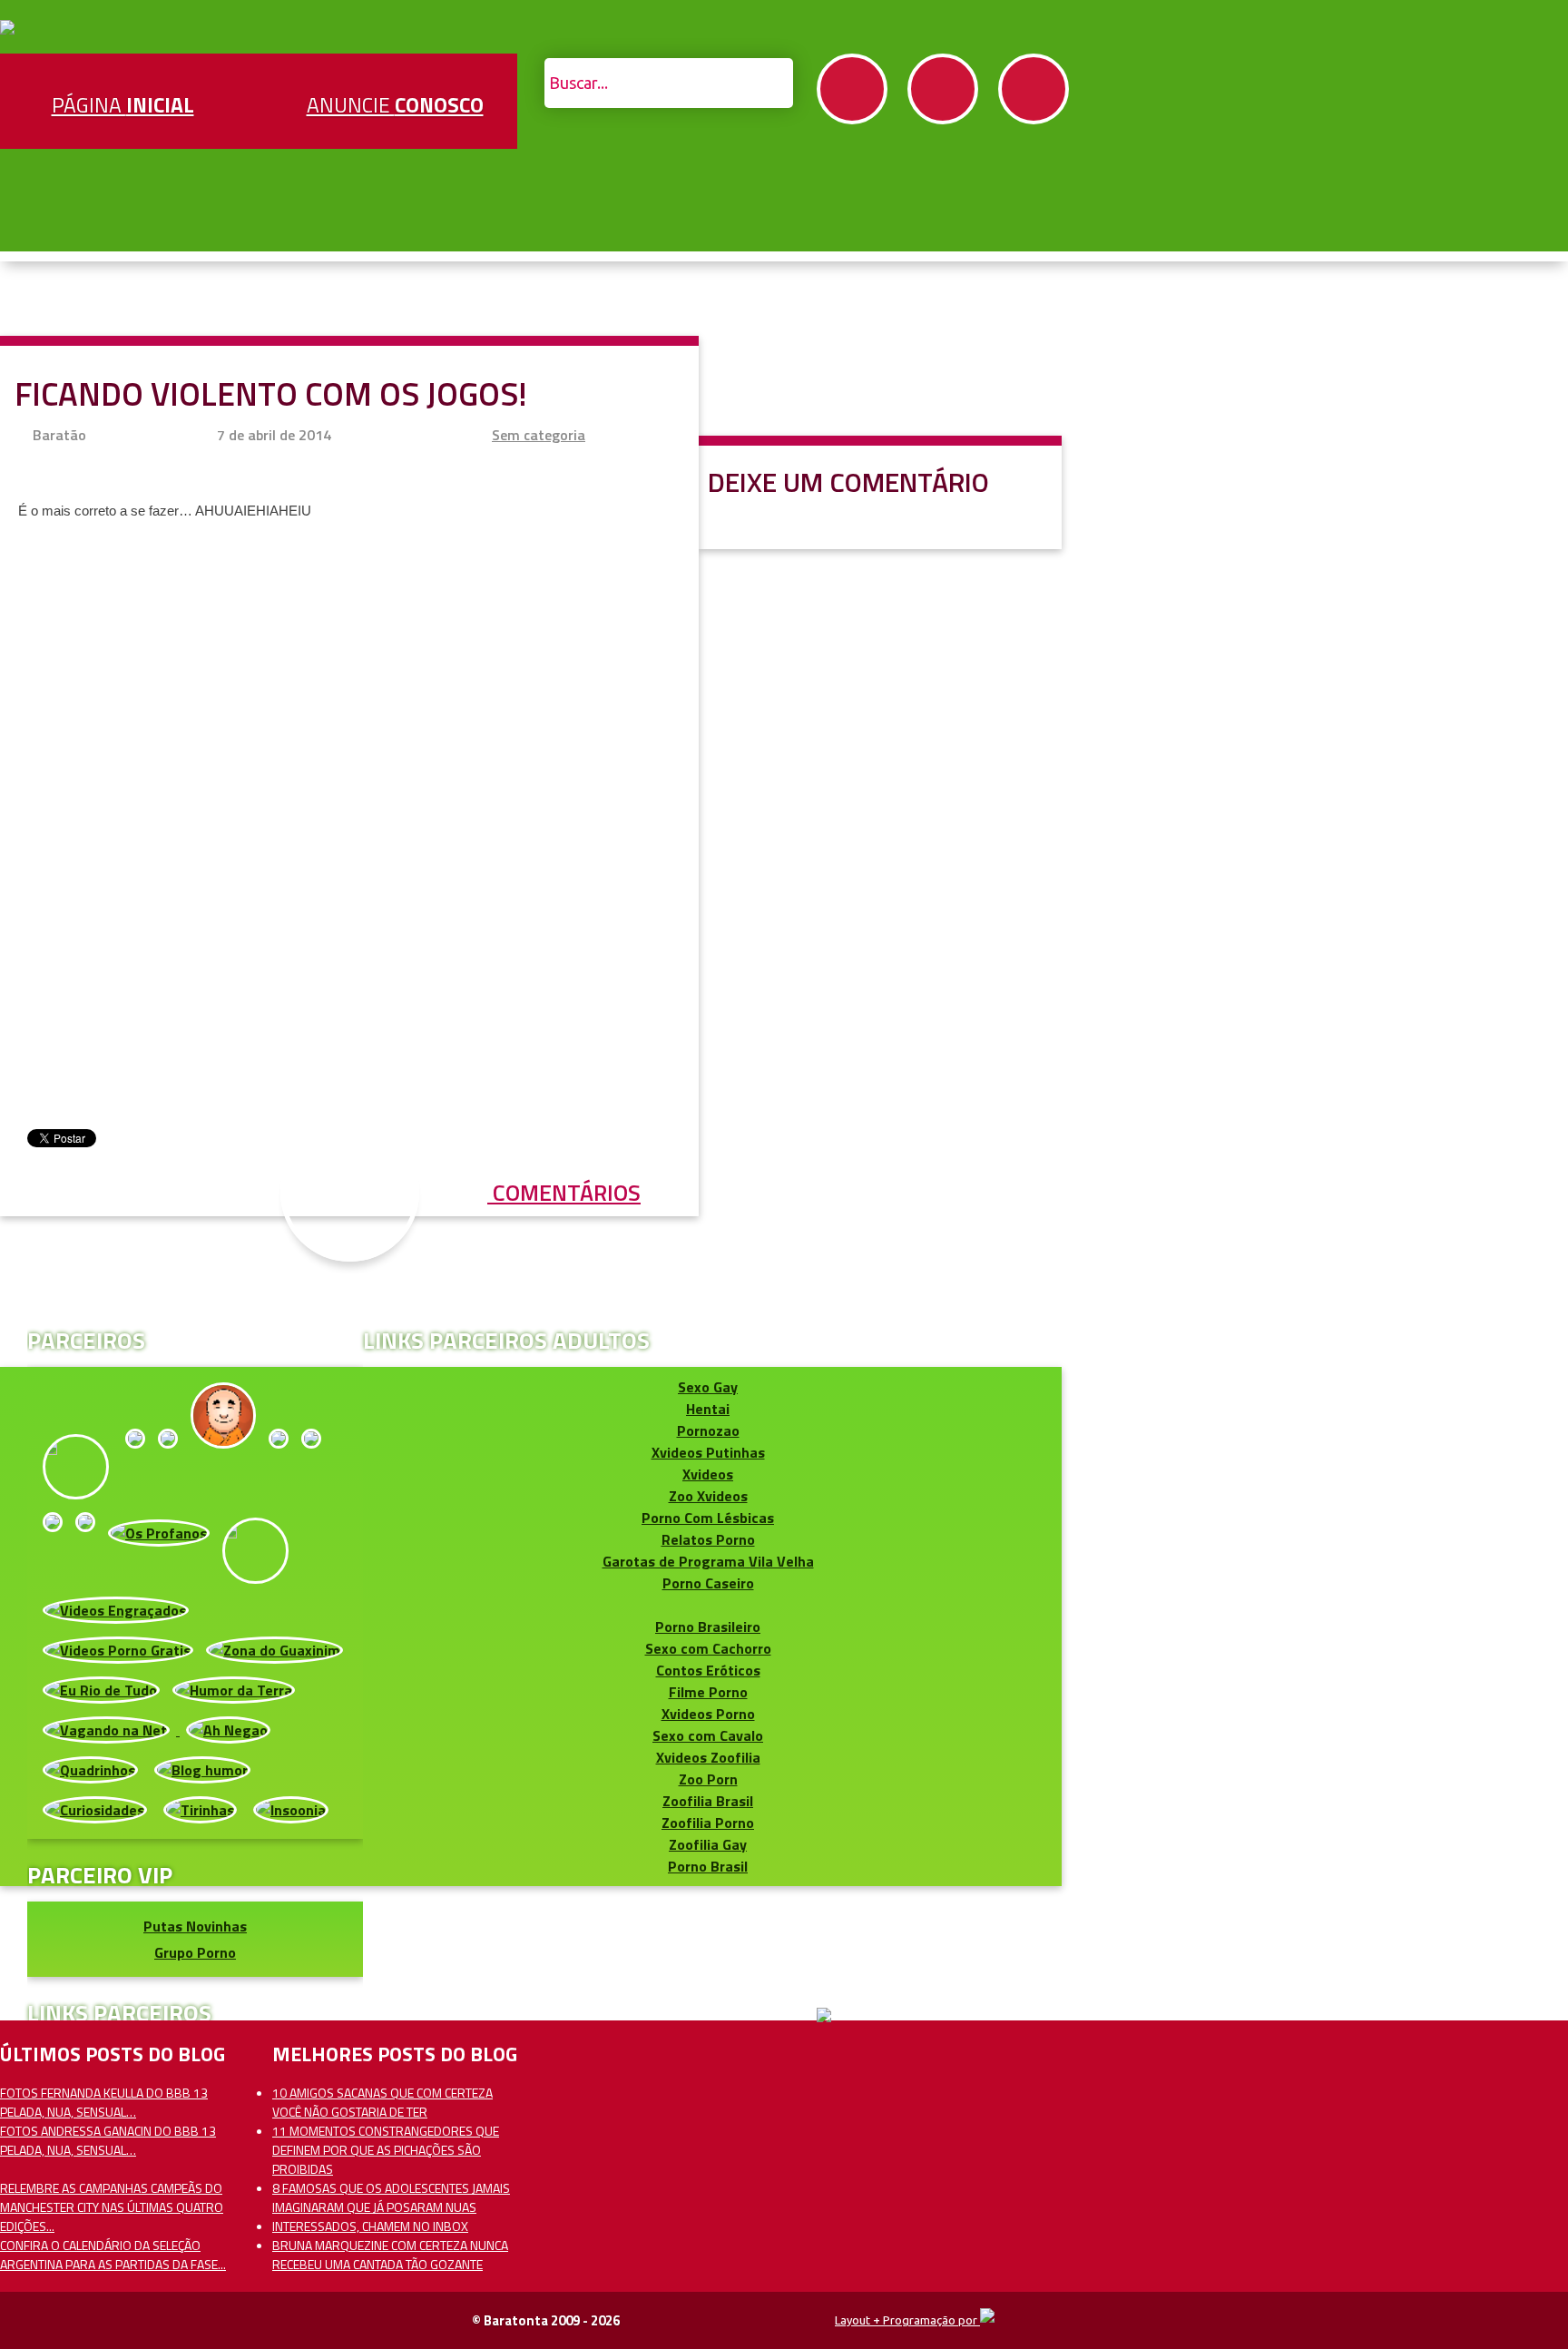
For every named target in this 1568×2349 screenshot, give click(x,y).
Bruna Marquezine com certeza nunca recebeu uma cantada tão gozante (390, 2255)
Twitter (943, 89)
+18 (1034, 89)
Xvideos (708, 1474)
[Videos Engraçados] (116, 1610)
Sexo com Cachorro (708, 1648)
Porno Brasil (708, 1866)
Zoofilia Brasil (708, 1801)
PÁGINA (123, 105)
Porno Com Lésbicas (708, 1518)
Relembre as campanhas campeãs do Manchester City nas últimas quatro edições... (112, 2207)
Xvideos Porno (708, 1714)
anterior (1512, 1074)
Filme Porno (708, 1692)
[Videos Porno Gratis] (118, 1650)
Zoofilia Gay (708, 1844)
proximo (56, 1074)
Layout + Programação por (907, 2320)
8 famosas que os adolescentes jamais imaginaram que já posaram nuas (391, 2197)
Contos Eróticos (708, 1670)
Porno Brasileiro (708, 1627)
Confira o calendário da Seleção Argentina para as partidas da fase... (113, 2255)
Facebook (852, 89)
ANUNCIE (395, 105)
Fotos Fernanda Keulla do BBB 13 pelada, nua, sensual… (104, 2102)
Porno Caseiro (708, 1583)
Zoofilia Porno (708, 1823)
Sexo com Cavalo (708, 1735)
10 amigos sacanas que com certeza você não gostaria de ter (382, 2102)
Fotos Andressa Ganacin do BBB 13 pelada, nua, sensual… (108, 2140)
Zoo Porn (708, 1779)
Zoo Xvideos (708, 1496)
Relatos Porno (708, 1539)
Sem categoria (539, 435)
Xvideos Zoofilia (708, 1757)
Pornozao (708, 1430)
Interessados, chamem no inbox (370, 2226)
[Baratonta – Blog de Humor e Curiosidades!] (7, 29)
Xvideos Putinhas (708, 1452)
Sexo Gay (708, 1387)
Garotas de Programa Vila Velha (708, 1561)
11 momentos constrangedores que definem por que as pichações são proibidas (386, 2150)
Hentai (708, 1409)
